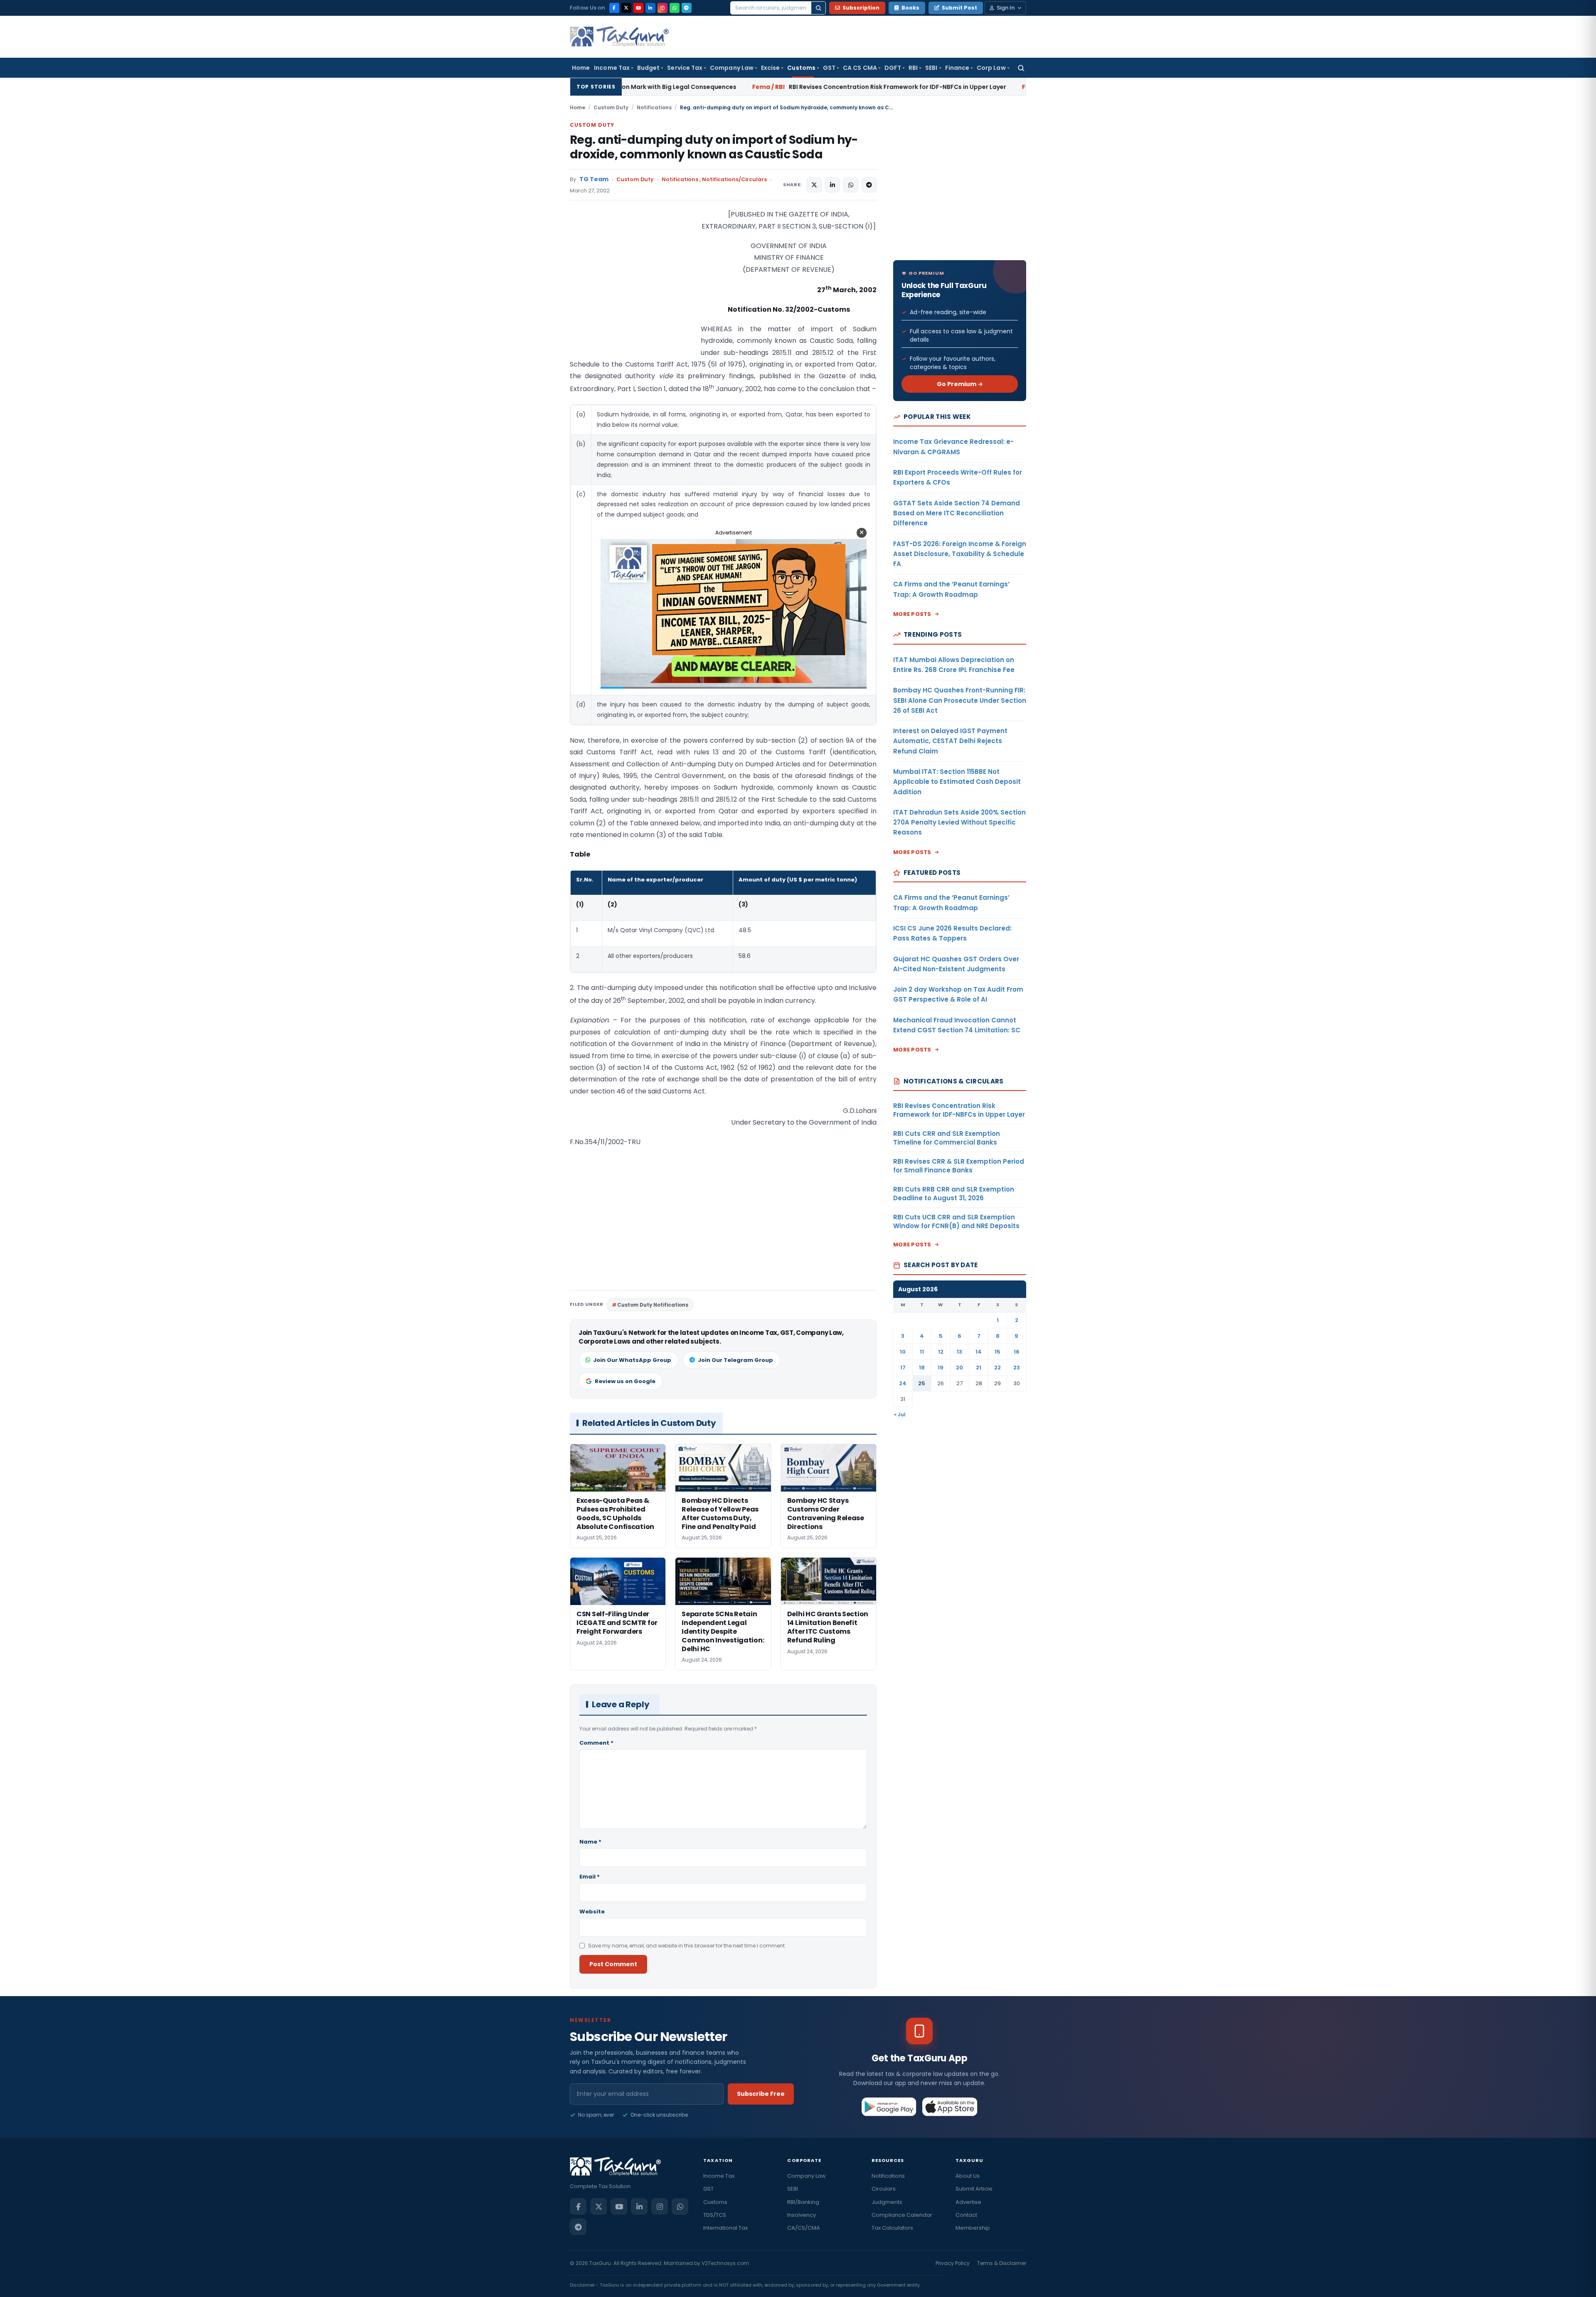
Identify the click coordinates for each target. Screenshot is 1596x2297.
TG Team (594, 179)
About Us (968, 2176)
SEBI (931, 68)
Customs (801, 68)
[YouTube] (638, 8)
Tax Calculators (892, 2228)
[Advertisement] (632, 292)
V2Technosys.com (725, 2263)
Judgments (887, 2202)
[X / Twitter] (626, 8)
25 (922, 1383)
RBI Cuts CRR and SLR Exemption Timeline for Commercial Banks (926, 87)
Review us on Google (625, 1381)
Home (581, 68)
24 (903, 1383)
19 (941, 1368)
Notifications (654, 107)
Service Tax (685, 68)
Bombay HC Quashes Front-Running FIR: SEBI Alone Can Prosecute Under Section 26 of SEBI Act (960, 700)
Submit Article (974, 2189)
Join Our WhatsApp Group (632, 1360)
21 (979, 1368)
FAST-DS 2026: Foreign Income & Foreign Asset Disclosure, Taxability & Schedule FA (960, 554)
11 (922, 1352)
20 (959, 1368)
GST (829, 68)
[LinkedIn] (650, 8)
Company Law (732, 68)
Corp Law (991, 68)
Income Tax (612, 68)
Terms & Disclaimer (1002, 2263)
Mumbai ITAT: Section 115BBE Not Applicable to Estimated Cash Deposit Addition (957, 782)
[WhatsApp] (675, 8)
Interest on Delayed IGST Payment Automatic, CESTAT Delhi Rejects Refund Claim (950, 741)
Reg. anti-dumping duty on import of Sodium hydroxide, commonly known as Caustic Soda (714, 147)
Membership (973, 2228)
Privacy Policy (953, 2263)
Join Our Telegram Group (735, 1360)
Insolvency (802, 2215)
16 (1017, 1352)
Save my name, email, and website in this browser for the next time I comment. (687, 1946)
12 (941, 1352)
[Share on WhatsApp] (851, 185)
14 (979, 1352)
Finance (957, 68)
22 (997, 1368)
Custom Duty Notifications (653, 1305)
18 (922, 1368)
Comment (596, 1743)
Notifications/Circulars (734, 179)
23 (1017, 1368)
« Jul (900, 1414)
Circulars (884, 2189)
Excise (770, 68)
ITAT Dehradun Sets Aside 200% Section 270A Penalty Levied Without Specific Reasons (959, 822)
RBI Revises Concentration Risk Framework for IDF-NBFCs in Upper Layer (669, 87)
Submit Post (959, 8)
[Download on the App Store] (950, 2107)
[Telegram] (687, 8)
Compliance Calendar (902, 2215)
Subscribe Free (761, 2094)
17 (903, 1368)
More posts (912, 614)
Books (910, 8)
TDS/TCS (715, 2215)
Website (592, 1912)
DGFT (893, 68)
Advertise (968, 2202)
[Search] (818, 8)
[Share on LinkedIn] (832, 185)
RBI (913, 68)
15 (997, 1352)
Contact (966, 2215)
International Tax (725, 2228)
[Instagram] (663, 8)
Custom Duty (611, 107)
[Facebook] (614, 8)
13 (959, 1352)
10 (903, 1352)
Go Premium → (960, 384)
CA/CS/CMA (804, 2228)
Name (590, 1842)
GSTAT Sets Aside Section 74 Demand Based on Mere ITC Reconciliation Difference (957, 513)
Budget (648, 68)
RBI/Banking (803, 2202)
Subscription (861, 8)
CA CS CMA (860, 68)
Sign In (1006, 8)
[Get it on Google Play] (889, 2107)
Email (590, 1877)
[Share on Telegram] (869, 185)
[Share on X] (814, 185)
